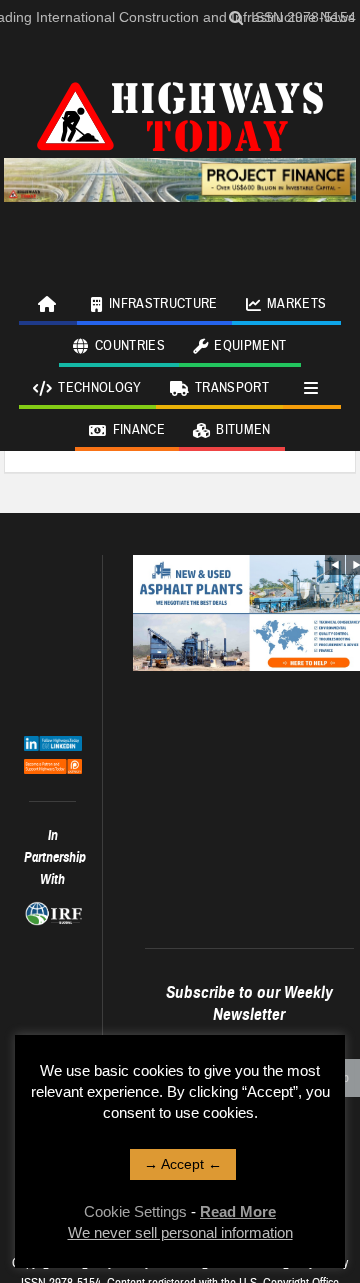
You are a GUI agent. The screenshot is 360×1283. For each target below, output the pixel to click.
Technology (100, 388)
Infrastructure (163, 304)
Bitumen (243, 430)
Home (48, 304)
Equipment (250, 346)
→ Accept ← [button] (183, 1164)
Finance (139, 430)
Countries (130, 346)
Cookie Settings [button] (135, 1211)
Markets (296, 304)
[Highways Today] (180, 114)
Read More (238, 1211)
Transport (232, 388)
